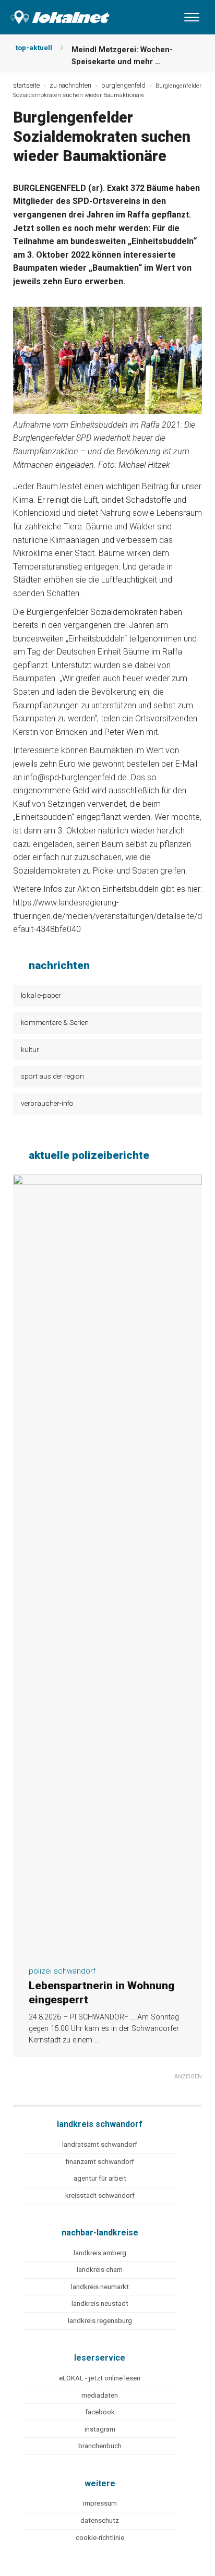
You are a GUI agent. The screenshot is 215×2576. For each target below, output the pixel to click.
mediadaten (100, 2395)
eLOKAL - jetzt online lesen (100, 2378)
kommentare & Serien (55, 1022)
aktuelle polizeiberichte (89, 1155)
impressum (100, 2503)
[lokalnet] (55, 15)
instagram (100, 2429)
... (97, 2040)
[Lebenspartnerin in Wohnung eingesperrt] (107, 1951)
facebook (100, 2412)
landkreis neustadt (100, 2303)
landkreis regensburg (100, 2321)
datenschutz (100, 2520)
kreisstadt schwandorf (100, 2196)
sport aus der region (52, 1076)
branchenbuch (100, 2446)
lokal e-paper (41, 995)
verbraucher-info (47, 1103)
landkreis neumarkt (100, 2287)
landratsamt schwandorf (100, 2144)
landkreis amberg (100, 2253)
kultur (30, 1049)
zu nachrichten (70, 85)
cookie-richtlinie (100, 2538)
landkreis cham (100, 2270)
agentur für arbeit (100, 2178)
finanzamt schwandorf (100, 2162)
